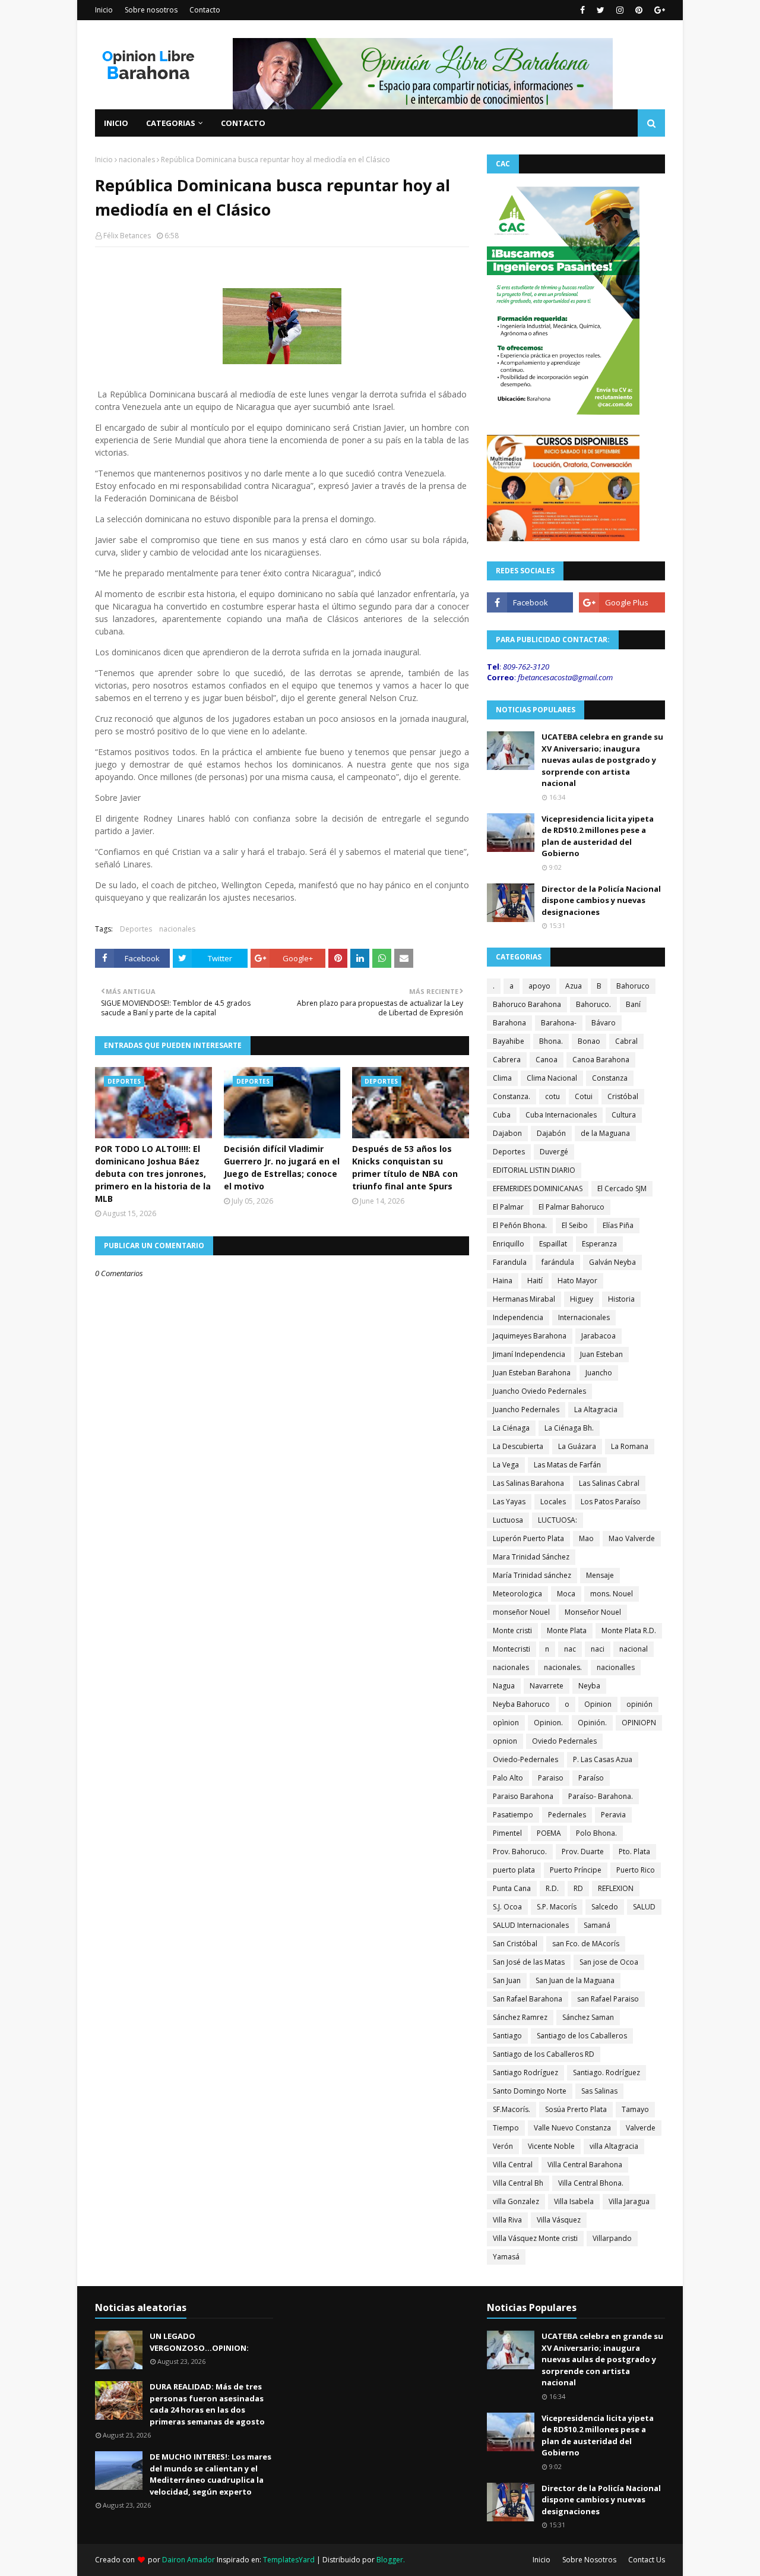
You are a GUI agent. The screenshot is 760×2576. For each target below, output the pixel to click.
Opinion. (548, 1723)
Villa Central (513, 2165)
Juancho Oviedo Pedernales (539, 1391)
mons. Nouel (612, 1594)
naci (598, 1649)
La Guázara (577, 1446)
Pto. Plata (634, 1851)
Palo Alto (508, 1778)
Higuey (582, 1299)
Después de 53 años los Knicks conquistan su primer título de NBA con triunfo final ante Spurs (405, 1167)
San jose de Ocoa (609, 1962)
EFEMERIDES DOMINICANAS (538, 1188)
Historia (621, 1299)
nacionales (137, 160)
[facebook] (582, 10)
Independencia (518, 1317)
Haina (503, 1281)
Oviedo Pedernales (564, 1741)
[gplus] (658, 10)
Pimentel (507, 1833)
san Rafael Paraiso (608, 1999)
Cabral (626, 1041)
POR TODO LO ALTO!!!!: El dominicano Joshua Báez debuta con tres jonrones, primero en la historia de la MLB (153, 1174)
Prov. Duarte (583, 1851)
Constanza (610, 1078)
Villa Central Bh (518, 2183)
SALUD (644, 1907)
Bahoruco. (593, 1004)
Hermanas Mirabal (524, 1299)
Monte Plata (567, 1630)
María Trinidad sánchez (532, 1575)
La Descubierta (518, 1446)
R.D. (552, 1888)
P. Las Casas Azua (603, 1759)
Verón (503, 2146)
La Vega (506, 1465)
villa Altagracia (614, 2146)
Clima (502, 1078)
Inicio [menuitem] (116, 123)
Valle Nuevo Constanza (572, 2128)
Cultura (624, 1115)
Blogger (390, 2560)
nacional (634, 1649)
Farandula (510, 1262)
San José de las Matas (529, 1962)
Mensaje (600, 1575)
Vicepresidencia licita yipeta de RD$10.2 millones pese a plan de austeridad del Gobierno (598, 836)
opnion (505, 1741)
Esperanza (599, 1244)
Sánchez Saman (588, 2017)
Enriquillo (509, 1244)
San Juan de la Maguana (575, 1980)
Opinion (598, 1704)
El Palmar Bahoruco (571, 1207)
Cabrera (507, 1060)
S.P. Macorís (557, 1907)
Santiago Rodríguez (525, 2073)
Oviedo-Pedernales (525, 1759)
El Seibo (575, 1225)
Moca (566, 1594)
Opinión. (592, 1723)
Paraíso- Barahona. (601, 1796)
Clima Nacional (552, 1078)
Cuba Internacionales (561, 1115)
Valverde (641, 2128)
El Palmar (508, 1207)
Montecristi (512, 1649)
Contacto (205, 10)
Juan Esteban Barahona (532, 1373)
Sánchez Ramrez (520, 2017)
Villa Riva (507, 2220)
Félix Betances (127, 236)
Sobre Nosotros (589, 2560)
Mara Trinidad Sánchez (531, 1557)
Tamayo (635, 2109)
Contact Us (647, 2560)
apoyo (539, 986)
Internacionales (584, 1317)
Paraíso (591, 1778)
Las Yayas (509, 1502)
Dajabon (507, 1133)
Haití (535, 1281)
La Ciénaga (511, 1428)
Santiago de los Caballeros (582, 2036)
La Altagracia (596, 1409)
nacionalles (616, 1667)
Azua (574, 986)
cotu (552, 1096)
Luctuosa (508, 1520)
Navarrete (547, 1686)
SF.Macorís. (512, 2109)
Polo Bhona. (596, 1833)
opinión (639, 1704)
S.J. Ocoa (507, 1907)
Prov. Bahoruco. (520, 1851)
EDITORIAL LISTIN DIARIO (534, 1170)
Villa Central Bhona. (591, 2183)
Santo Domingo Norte (530, 2091)
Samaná (597, 1925)
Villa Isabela (574, 2201)
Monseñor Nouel (593, 1612)
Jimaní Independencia (529, 1354)
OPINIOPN (639, 1723)
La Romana (630, 1446)
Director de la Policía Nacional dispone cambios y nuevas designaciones (601, 900)
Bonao (589, 1041)
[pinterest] (639, 10)
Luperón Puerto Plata (528, 1538)
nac (570, 1649)
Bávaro (604, 1023)
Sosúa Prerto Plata (576, 2109)
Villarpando (612, 2238)
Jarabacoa (598, 1336)
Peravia (613, 1815)
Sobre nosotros (151, 10)
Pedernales (567, 1815)
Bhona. (551, 1041)
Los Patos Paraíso (611, 1502)
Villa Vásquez (559, 2220)
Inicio (104, 10)
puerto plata (514, 1870)
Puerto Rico (636, 1870)
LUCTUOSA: (558, 1520)
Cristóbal (623, 1096)
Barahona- (559, 1023)
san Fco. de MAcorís (586, 1944)
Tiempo (506, 2128)
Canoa (547, 1060)
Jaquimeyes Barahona (530, 1336)
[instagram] (620, 10)
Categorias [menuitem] (171, 123)
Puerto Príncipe (576, 1870)
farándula (558, 1262)
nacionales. (563, 1667)
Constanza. (512, 1096)
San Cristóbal (515, 1944)
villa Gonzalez (516, 2201)
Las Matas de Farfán (567, 1465)
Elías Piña (618, 1225)
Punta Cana (512, 1888)
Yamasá (506, 2257)
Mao (586, 1538)
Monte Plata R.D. (629, 1630)
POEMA (549, 1833)
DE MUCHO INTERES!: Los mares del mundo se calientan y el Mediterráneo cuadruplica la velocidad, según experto (210, 2474)
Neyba (589, 1686)
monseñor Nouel (521, 1612)
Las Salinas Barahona (528, 1483)
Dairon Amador (189, 2560)
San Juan (507, 1980)
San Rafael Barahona (528, 1999)
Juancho (599, 1373)
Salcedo (605, 1907)
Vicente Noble (551, 2146)
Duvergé (554, 1152)
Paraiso (551, 1778)
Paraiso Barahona (523, 1796)
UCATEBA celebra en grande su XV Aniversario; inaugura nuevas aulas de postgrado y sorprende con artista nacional (602, 760)
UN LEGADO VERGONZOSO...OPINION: (199, 2342)
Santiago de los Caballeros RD (544, 2054)
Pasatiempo (513, 1815)
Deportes (136, 929)
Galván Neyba (612, 1262)
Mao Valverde (632, 1538)
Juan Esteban (601, 1354)
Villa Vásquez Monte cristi (535, 2238)
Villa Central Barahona (585, 2165)
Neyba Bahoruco (521, 1704)
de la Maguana (605, 1133)
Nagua (504, 1686)
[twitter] (601, 10)
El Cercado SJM (622, 1188)
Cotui (584, 1096)
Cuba (502, 1115)
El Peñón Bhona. (520, 1225)
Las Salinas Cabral (609, 1483)
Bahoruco (633, 986)
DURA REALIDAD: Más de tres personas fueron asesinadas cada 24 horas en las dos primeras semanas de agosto (207, 2404)
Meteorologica (517, 1594)
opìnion (506, 1723)
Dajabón (551, 1133)
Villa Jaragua (629, 2201)
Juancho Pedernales (526, 1409)
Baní (633, 1004)
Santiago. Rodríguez (607, 2073)
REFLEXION (616, 1888)
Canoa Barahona (601, 1060)
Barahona (509, 1023)
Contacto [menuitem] (243, 123)
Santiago (507, 2036)
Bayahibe (509, 1041)
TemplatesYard (289, 2560)
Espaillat (553, 1244)
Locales (553, 1502)
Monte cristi (512, 1630)
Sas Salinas (599, 2091)
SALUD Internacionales (531, 1925)
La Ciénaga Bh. (569, 1428)
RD (578, 1888)
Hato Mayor (577, 1281)
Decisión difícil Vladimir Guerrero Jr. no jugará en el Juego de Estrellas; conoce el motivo (282, 1167)
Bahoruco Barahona (527, 1004)
